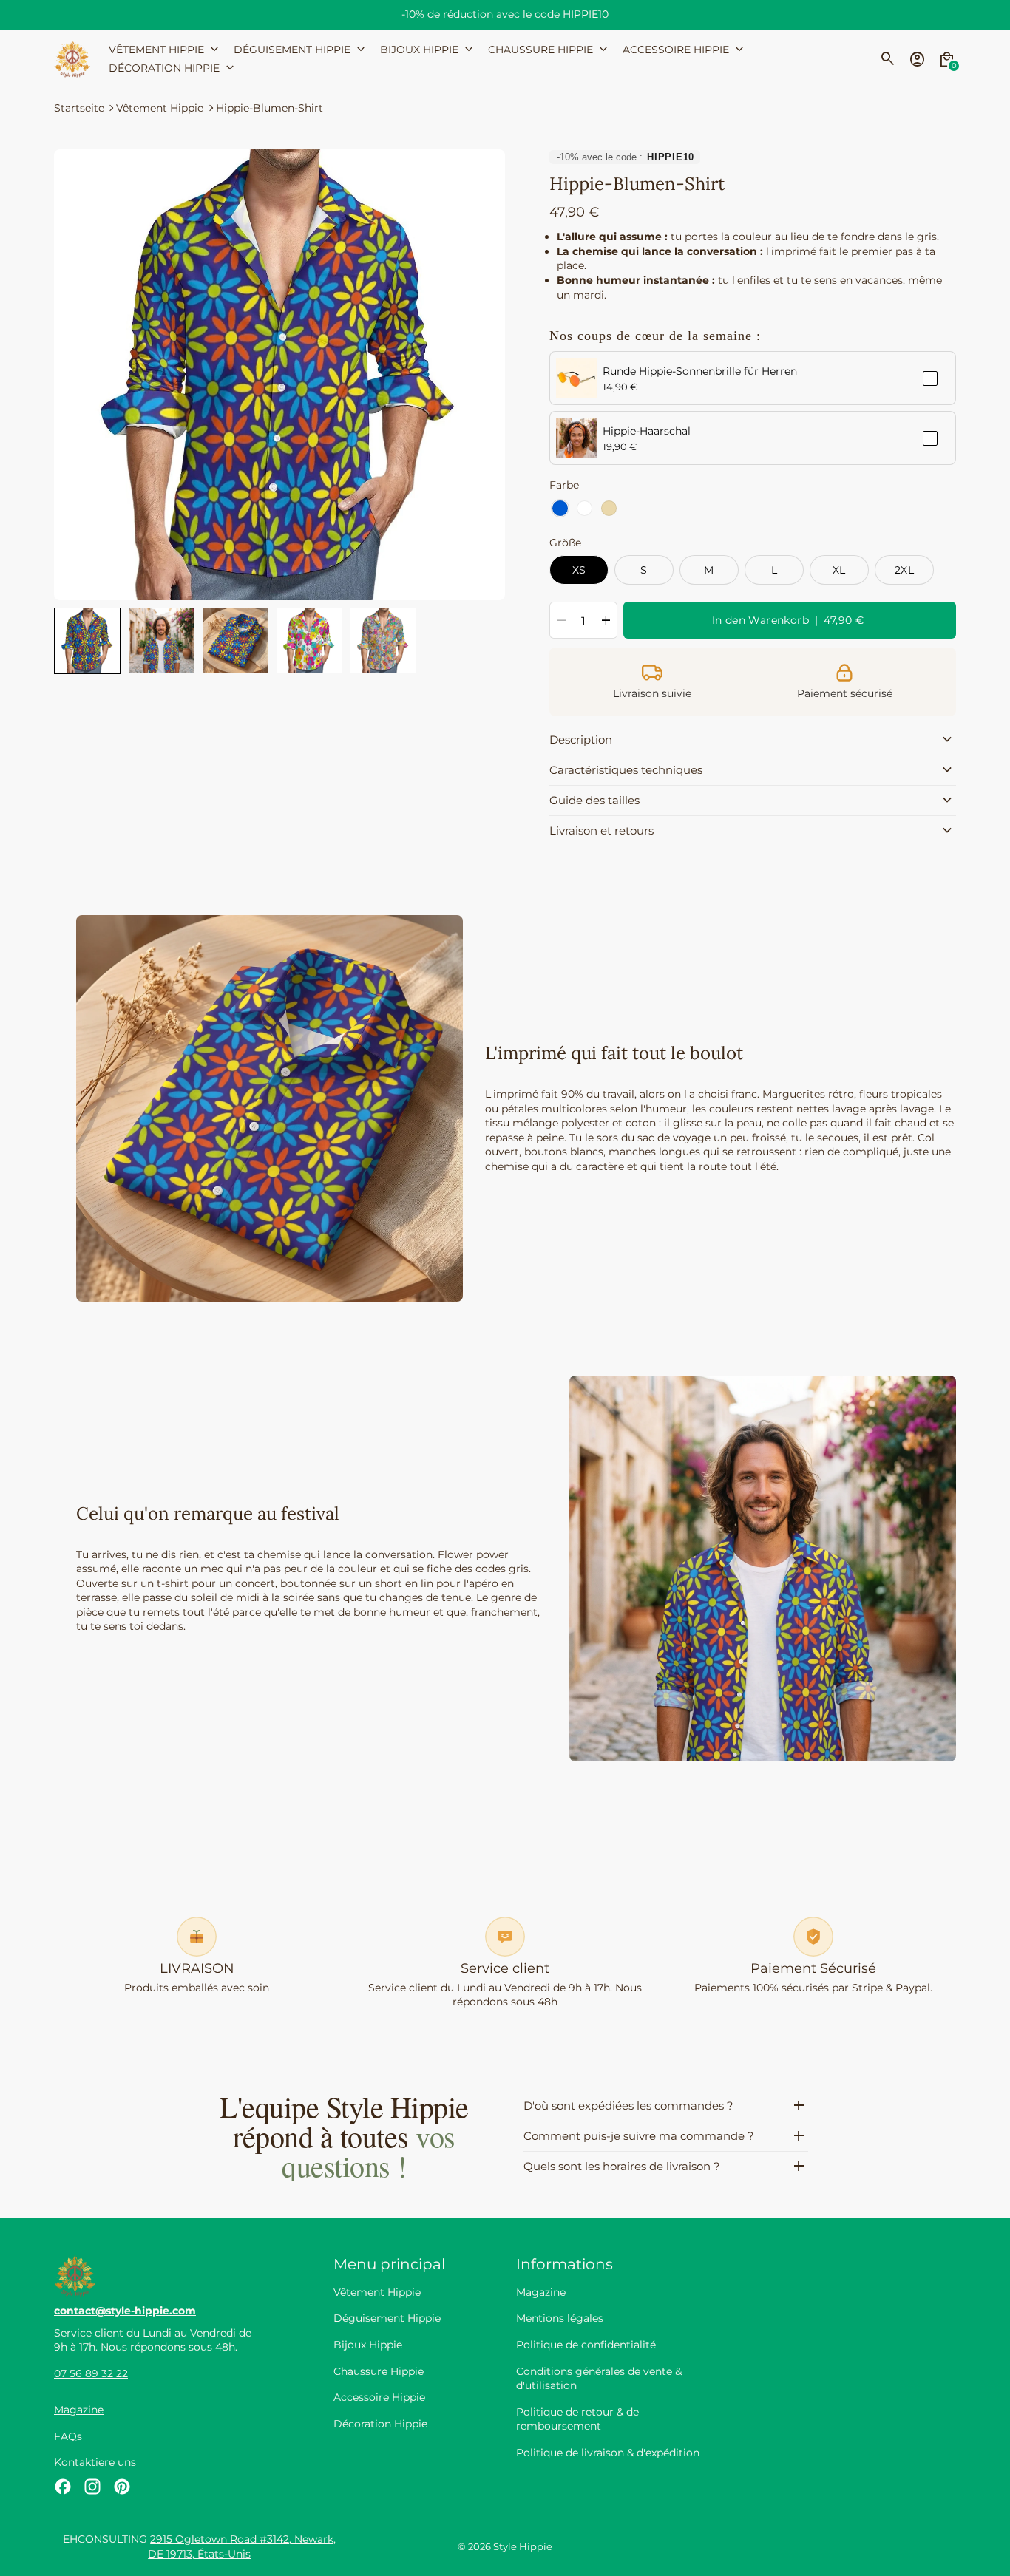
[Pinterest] (122, 2487)
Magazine (79, 2410)
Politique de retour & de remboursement (577, 2419)
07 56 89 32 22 (91, 2373)
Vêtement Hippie (160, 108)
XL (839, 570)
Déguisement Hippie (387, 2318)
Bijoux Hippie (368, 2345)
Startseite (79, 108)
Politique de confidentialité (586, 2345)
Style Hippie (523, 2547)
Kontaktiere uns (95, 2462)
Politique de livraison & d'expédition (608, 2453)
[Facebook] (63, 2487)
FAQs (68, 2436)
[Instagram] (92, 2487)
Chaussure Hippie (379, 2371)
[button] (87, 641)
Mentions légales (560, 2318)
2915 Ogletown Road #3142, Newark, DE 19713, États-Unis (242, 2546)
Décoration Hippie (380, 2424)
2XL (904, 570)
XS (579, 570)
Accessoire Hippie (379, 2397)
